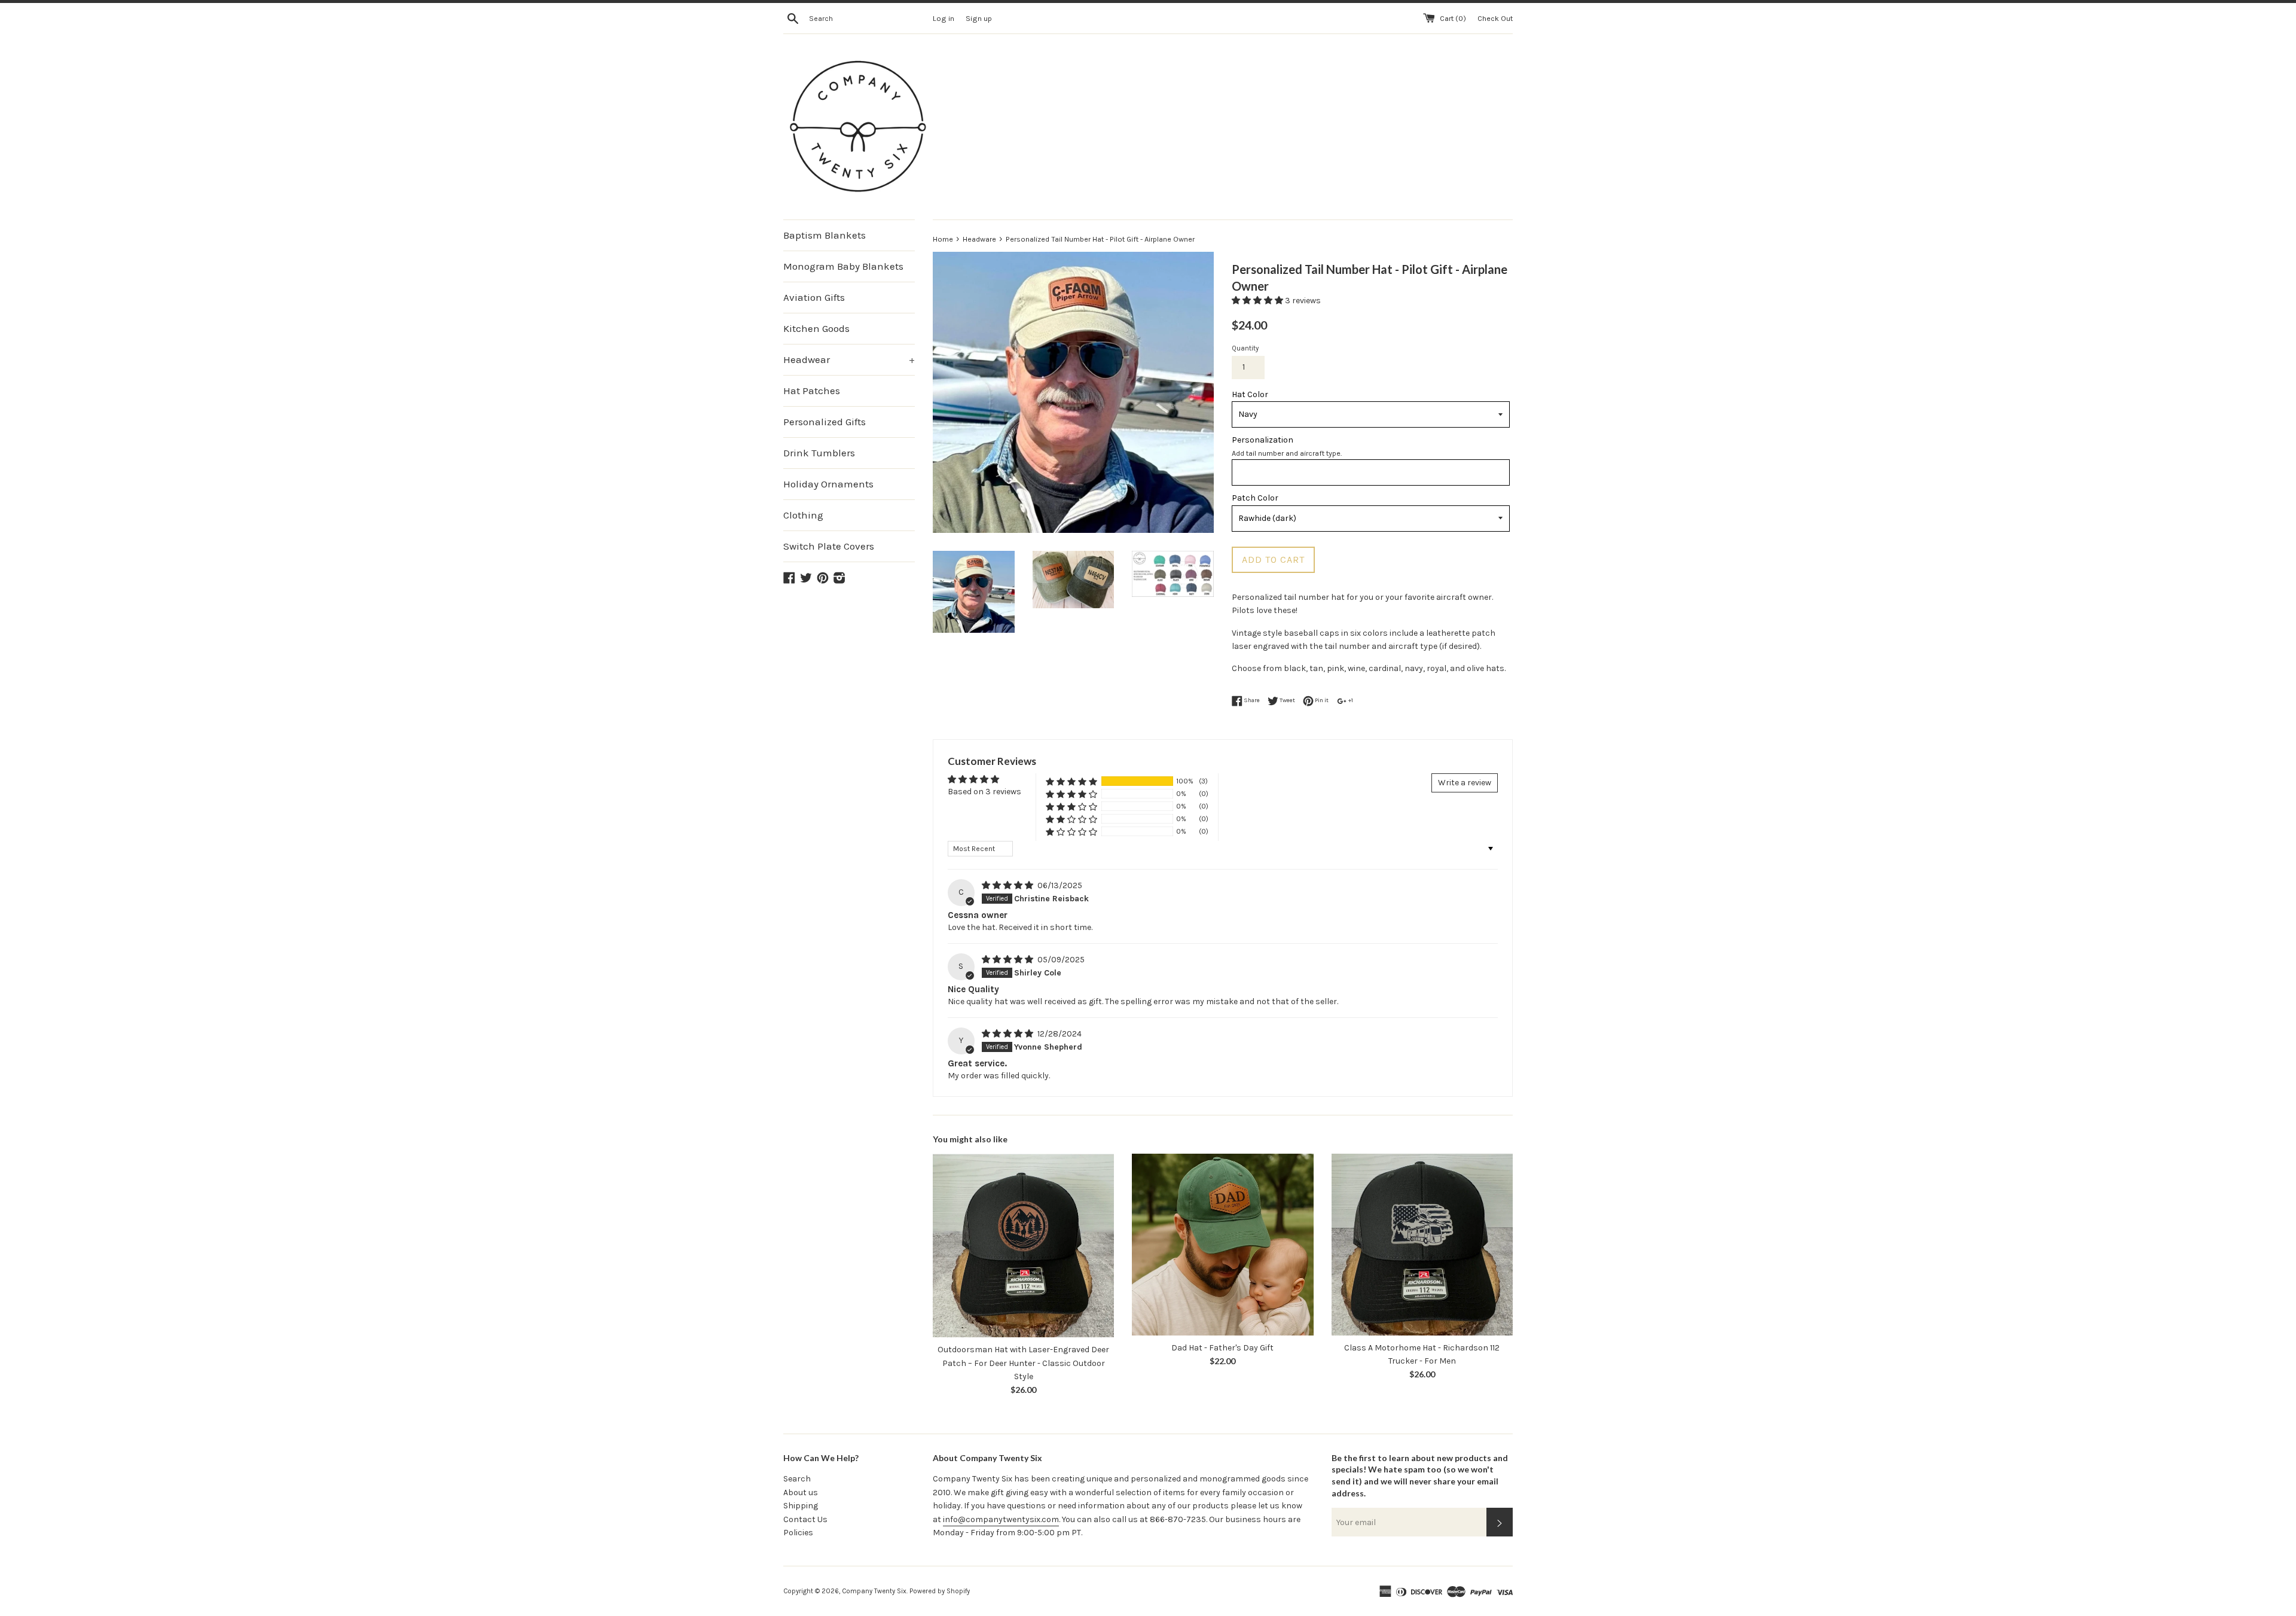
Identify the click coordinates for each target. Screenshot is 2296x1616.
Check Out (1495, 18)
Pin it (1321, 701)
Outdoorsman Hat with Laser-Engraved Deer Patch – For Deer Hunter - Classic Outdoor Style (1023, 1363)
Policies (798, 1533)
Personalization (1263, 440)
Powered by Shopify (940, 1591)
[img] (1008, 885)
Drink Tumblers (819, 453)
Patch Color (1255, 498)
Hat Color (1250, 394)
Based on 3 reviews (984, 792)
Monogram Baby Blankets (843, 266)
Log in (944, 18)
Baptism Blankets (825, 235)
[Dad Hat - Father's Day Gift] (1222, 1244)
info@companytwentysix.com (1001, 1519)
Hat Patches (812, 391)
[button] (1258, 301)
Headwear (849, 359)
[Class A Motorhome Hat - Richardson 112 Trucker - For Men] (1422, 1244)
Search (797, 1479)
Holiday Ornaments (828, 484)
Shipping (801, 1506)
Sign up (979, 18)
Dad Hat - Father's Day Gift (1222, 1348)
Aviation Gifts (814, 297)
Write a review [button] (1465, 783)
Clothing (803, 515)
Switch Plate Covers (829, 546)
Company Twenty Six (874, 1591)
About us (801, 1492)
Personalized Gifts (825, 422)
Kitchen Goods (816, 328)
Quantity (1245, 348)
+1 (1350, 701)
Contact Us (805, 1519)
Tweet (1287, 701)
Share (1251, 701)
